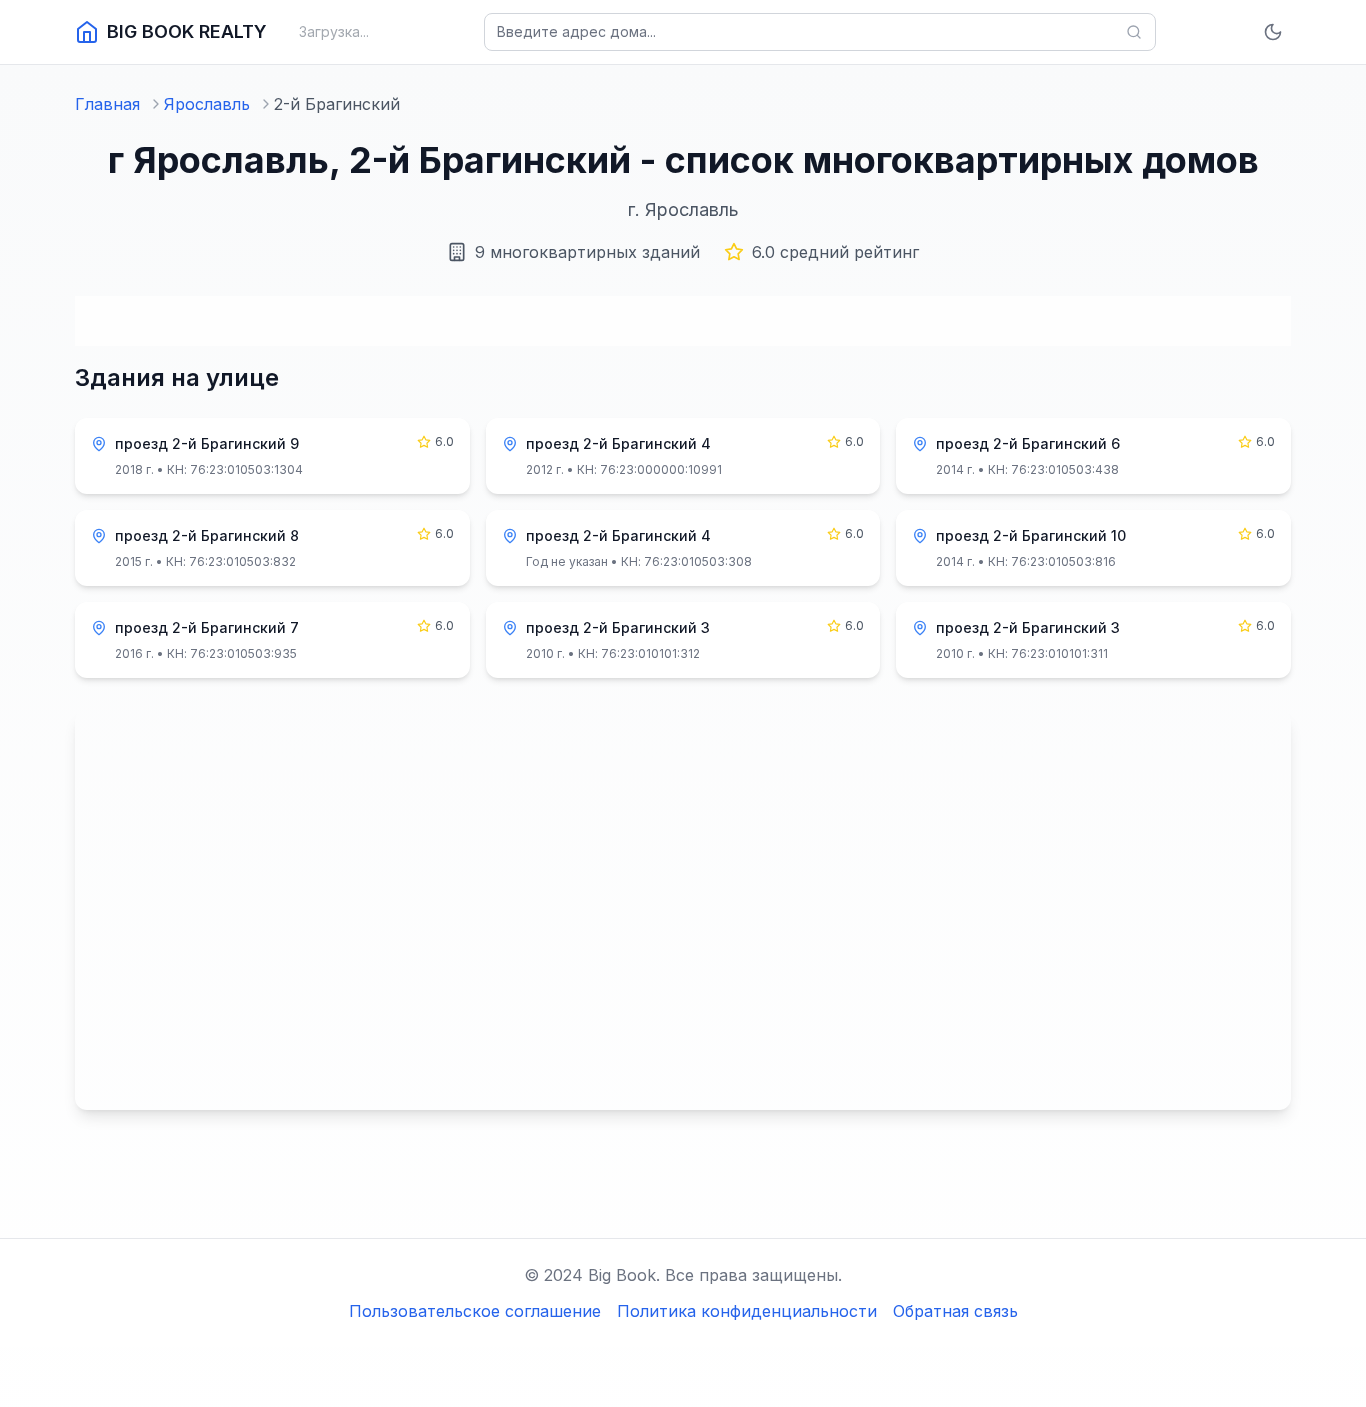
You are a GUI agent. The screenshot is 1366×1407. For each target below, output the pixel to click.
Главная (107, 104)
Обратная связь (955, 1311)
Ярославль (207, 104)
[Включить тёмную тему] (1273, 32)
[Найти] (1134, 32)
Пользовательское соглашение (475, 1311)
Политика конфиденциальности (747, 1311)
